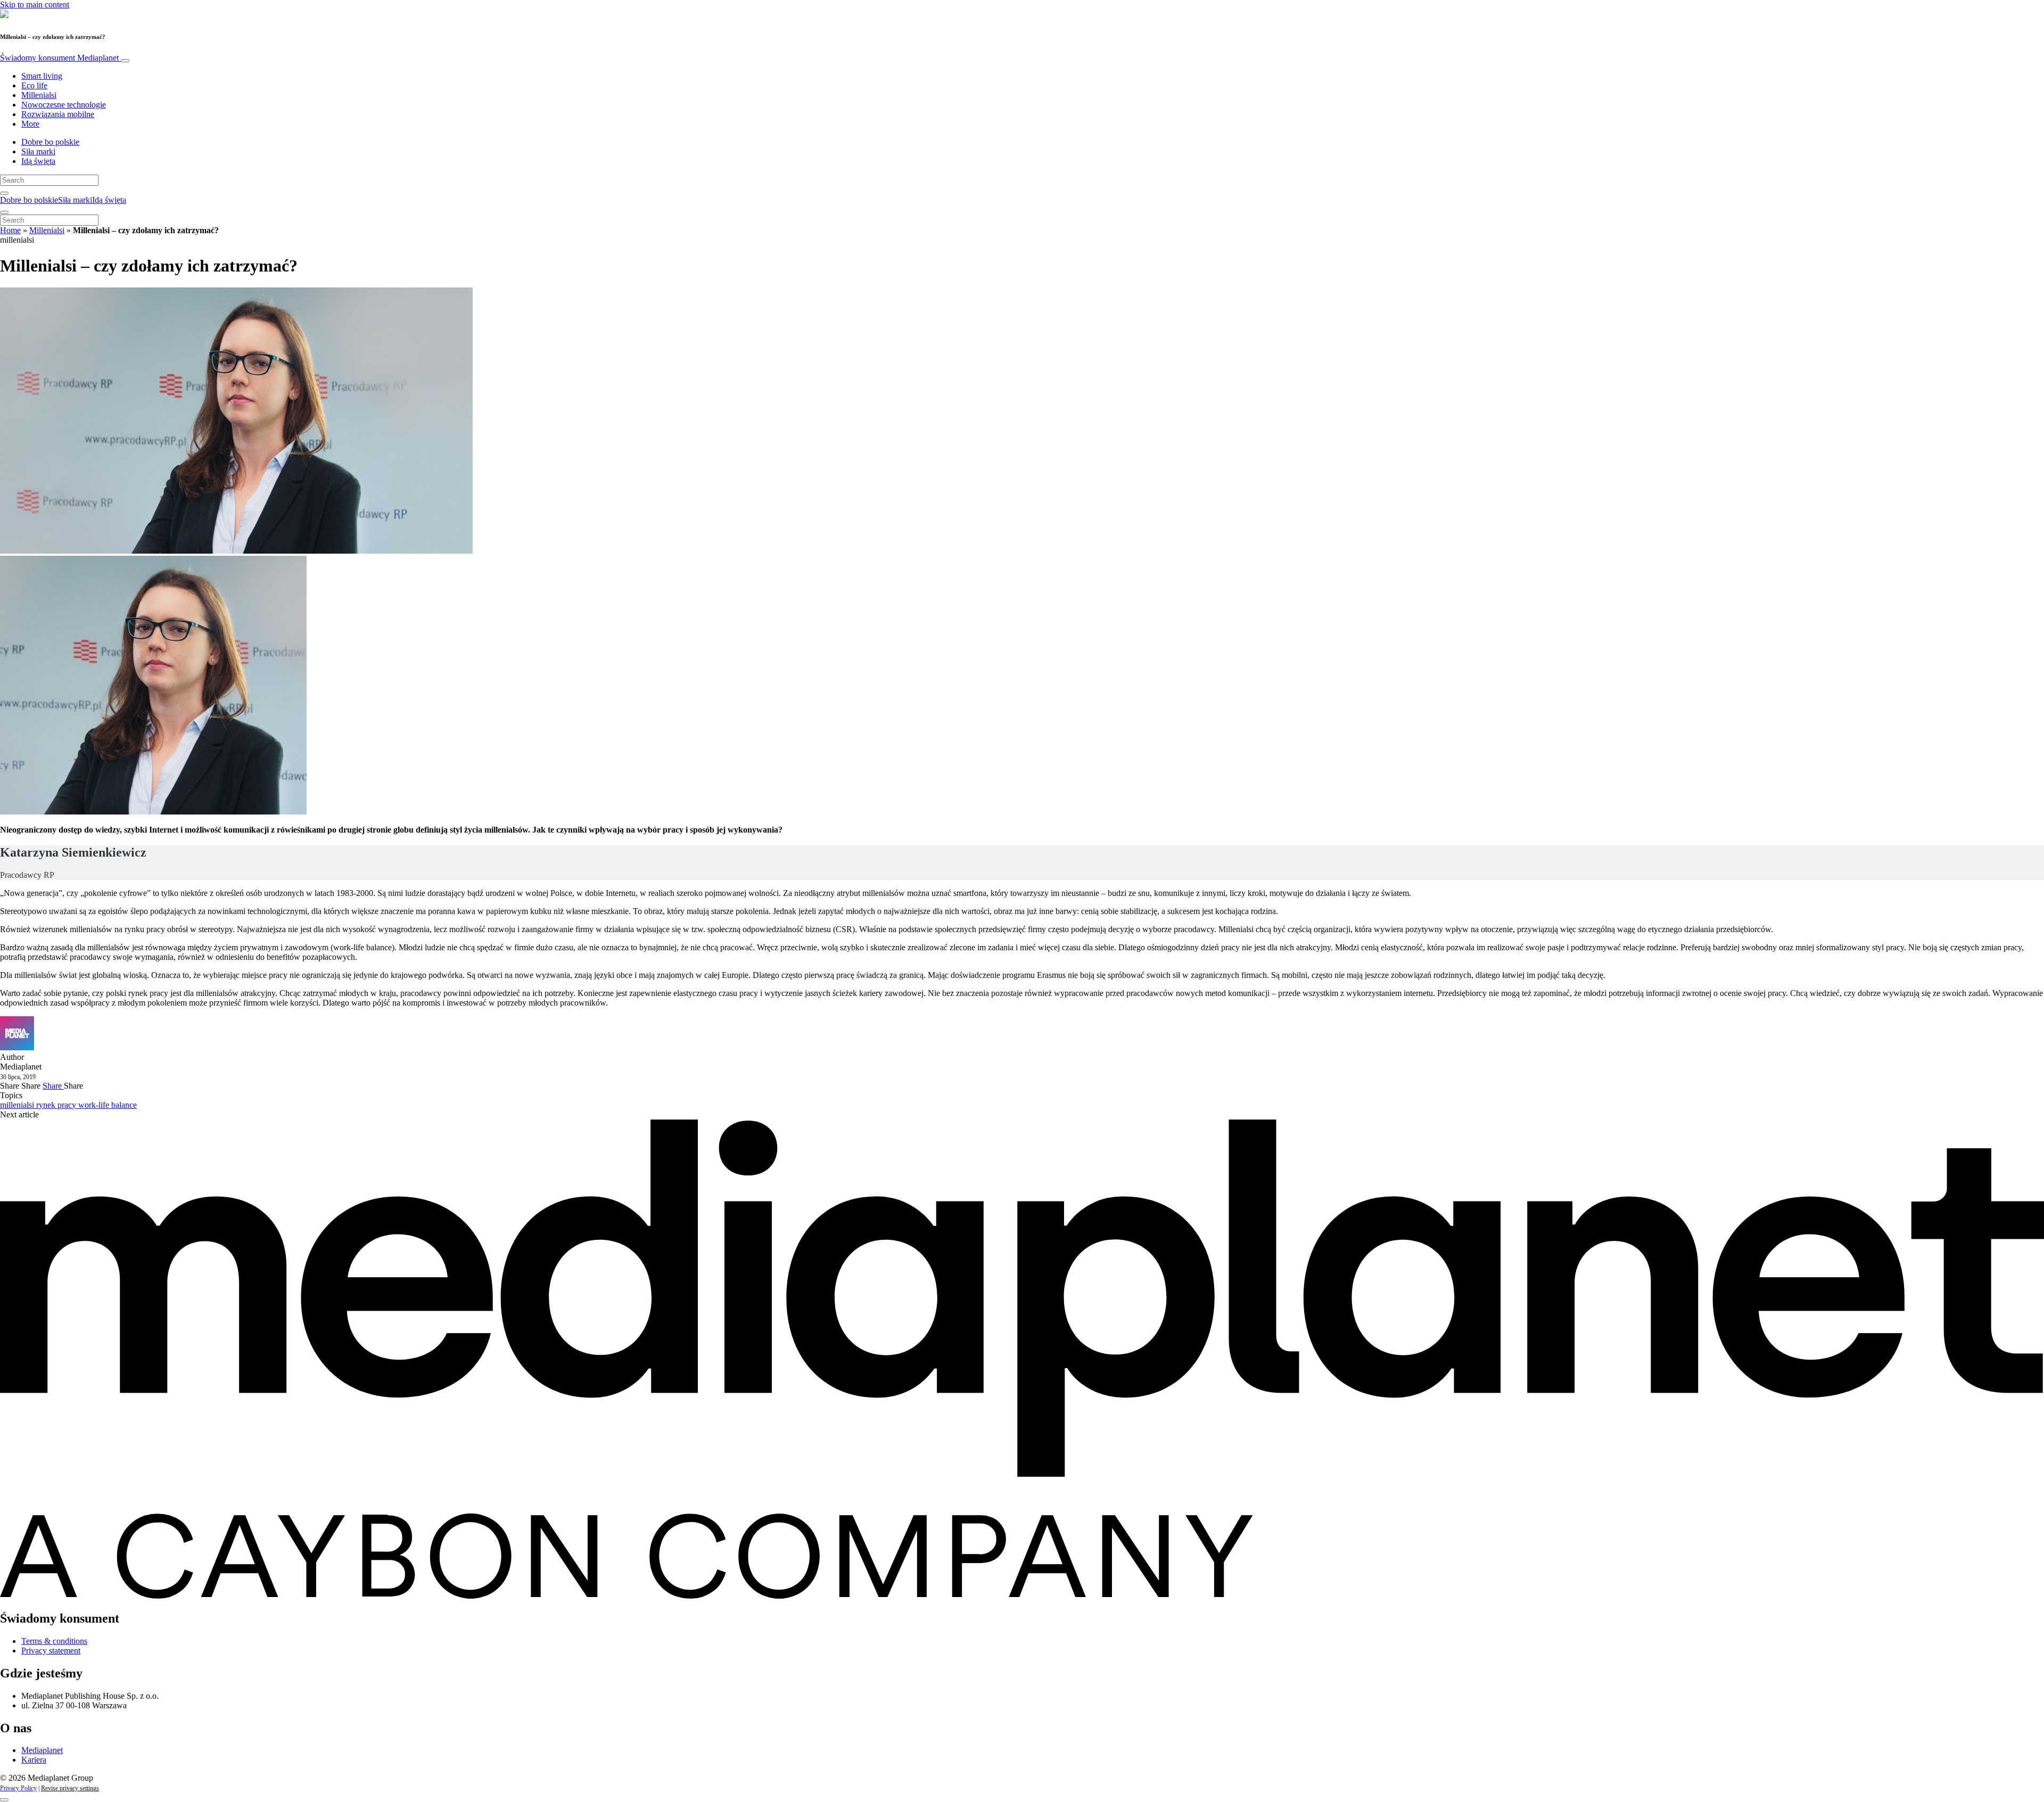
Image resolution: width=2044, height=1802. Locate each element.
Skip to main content (35, 5)
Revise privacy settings (70, 1788)
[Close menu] (4, 212)
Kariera (34, 1760)
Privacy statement (51, 1651)
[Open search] (4, 193)
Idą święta (38, 161)
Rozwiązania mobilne (58, 114)
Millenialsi (39, 95)
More (30, 124)
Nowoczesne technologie (64, 105)
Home (10, 230)
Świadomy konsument (59, 58)
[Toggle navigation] (125, 61)
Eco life (34, 85)
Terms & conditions (54, 1641)
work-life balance (108, 1105)
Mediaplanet (42, 1750)
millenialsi (18, 1105)
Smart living (42, 76)
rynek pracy (57, 1105)
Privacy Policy (18, 1788)
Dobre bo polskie (50, 142)
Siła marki (38, 151)
